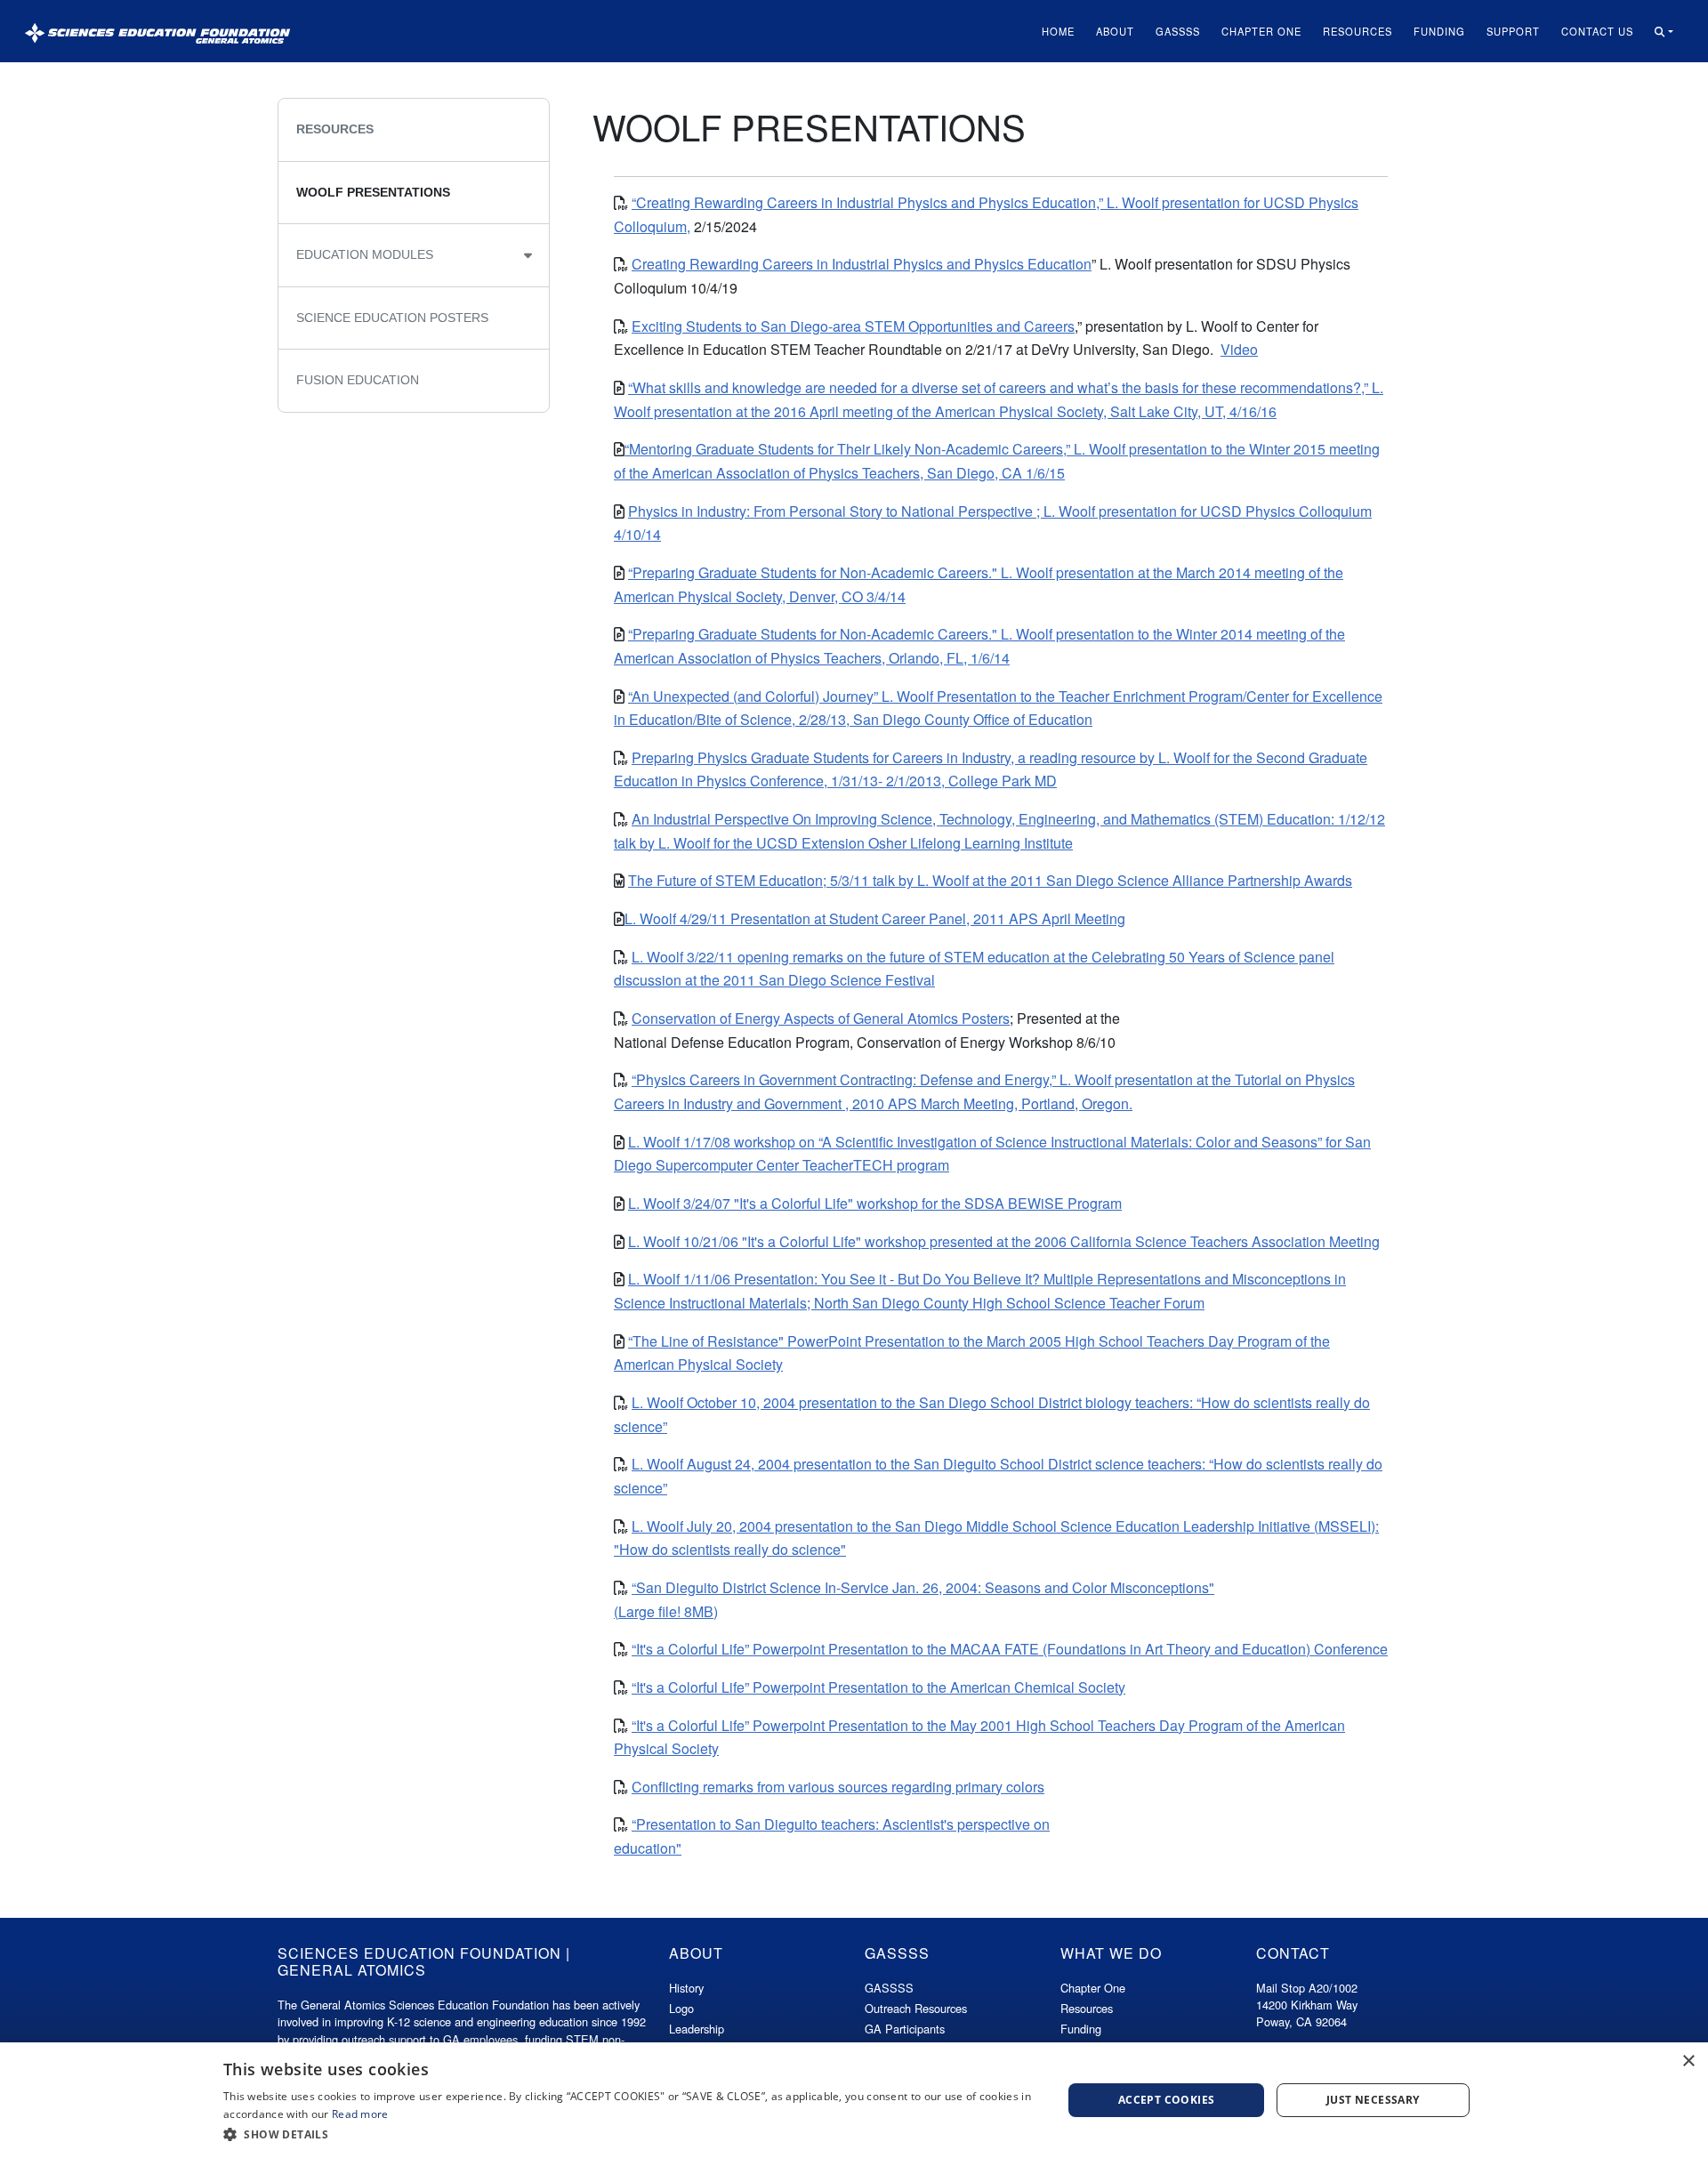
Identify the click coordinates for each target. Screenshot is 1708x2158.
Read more (360, 2114)
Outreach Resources (916, 2008)
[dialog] (854, 2100)
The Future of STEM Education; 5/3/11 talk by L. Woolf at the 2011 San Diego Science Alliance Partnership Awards (990, 880)
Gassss (1178, 31)
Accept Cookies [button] (1167, 2100)
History (686, 1988)
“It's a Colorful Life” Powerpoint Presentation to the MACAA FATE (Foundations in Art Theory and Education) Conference (1010, 1649)
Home (1058, 31)
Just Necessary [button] (1373, 2100)
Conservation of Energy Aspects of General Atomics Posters (821, 1018)
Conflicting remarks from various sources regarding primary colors (838, 1787)
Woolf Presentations (373, 192)
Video (1239, 349)
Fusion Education (358, 380)
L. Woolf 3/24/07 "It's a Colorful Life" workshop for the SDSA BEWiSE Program (875, 1203)
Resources (1358, 31)
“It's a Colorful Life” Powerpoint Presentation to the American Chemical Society (878, 1687)
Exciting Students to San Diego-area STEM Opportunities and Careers (853, 326)
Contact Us (1597, 31)
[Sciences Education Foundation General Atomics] (157, 31)
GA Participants (905, 2029)
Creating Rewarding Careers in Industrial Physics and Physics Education (862, 264)
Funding (1439, 31)
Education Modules (365, 254)
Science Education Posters (392, 318)
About (1115, 31)
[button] (1664, 32)
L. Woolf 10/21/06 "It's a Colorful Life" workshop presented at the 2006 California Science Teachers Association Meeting (1004, 1241)
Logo (681, 2008)
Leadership (697, 2029)
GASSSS (889, 1988)
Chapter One (1261, 31)
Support (1513, 31)
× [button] (1688, 2061)
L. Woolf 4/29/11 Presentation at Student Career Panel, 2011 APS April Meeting (875, 918)
